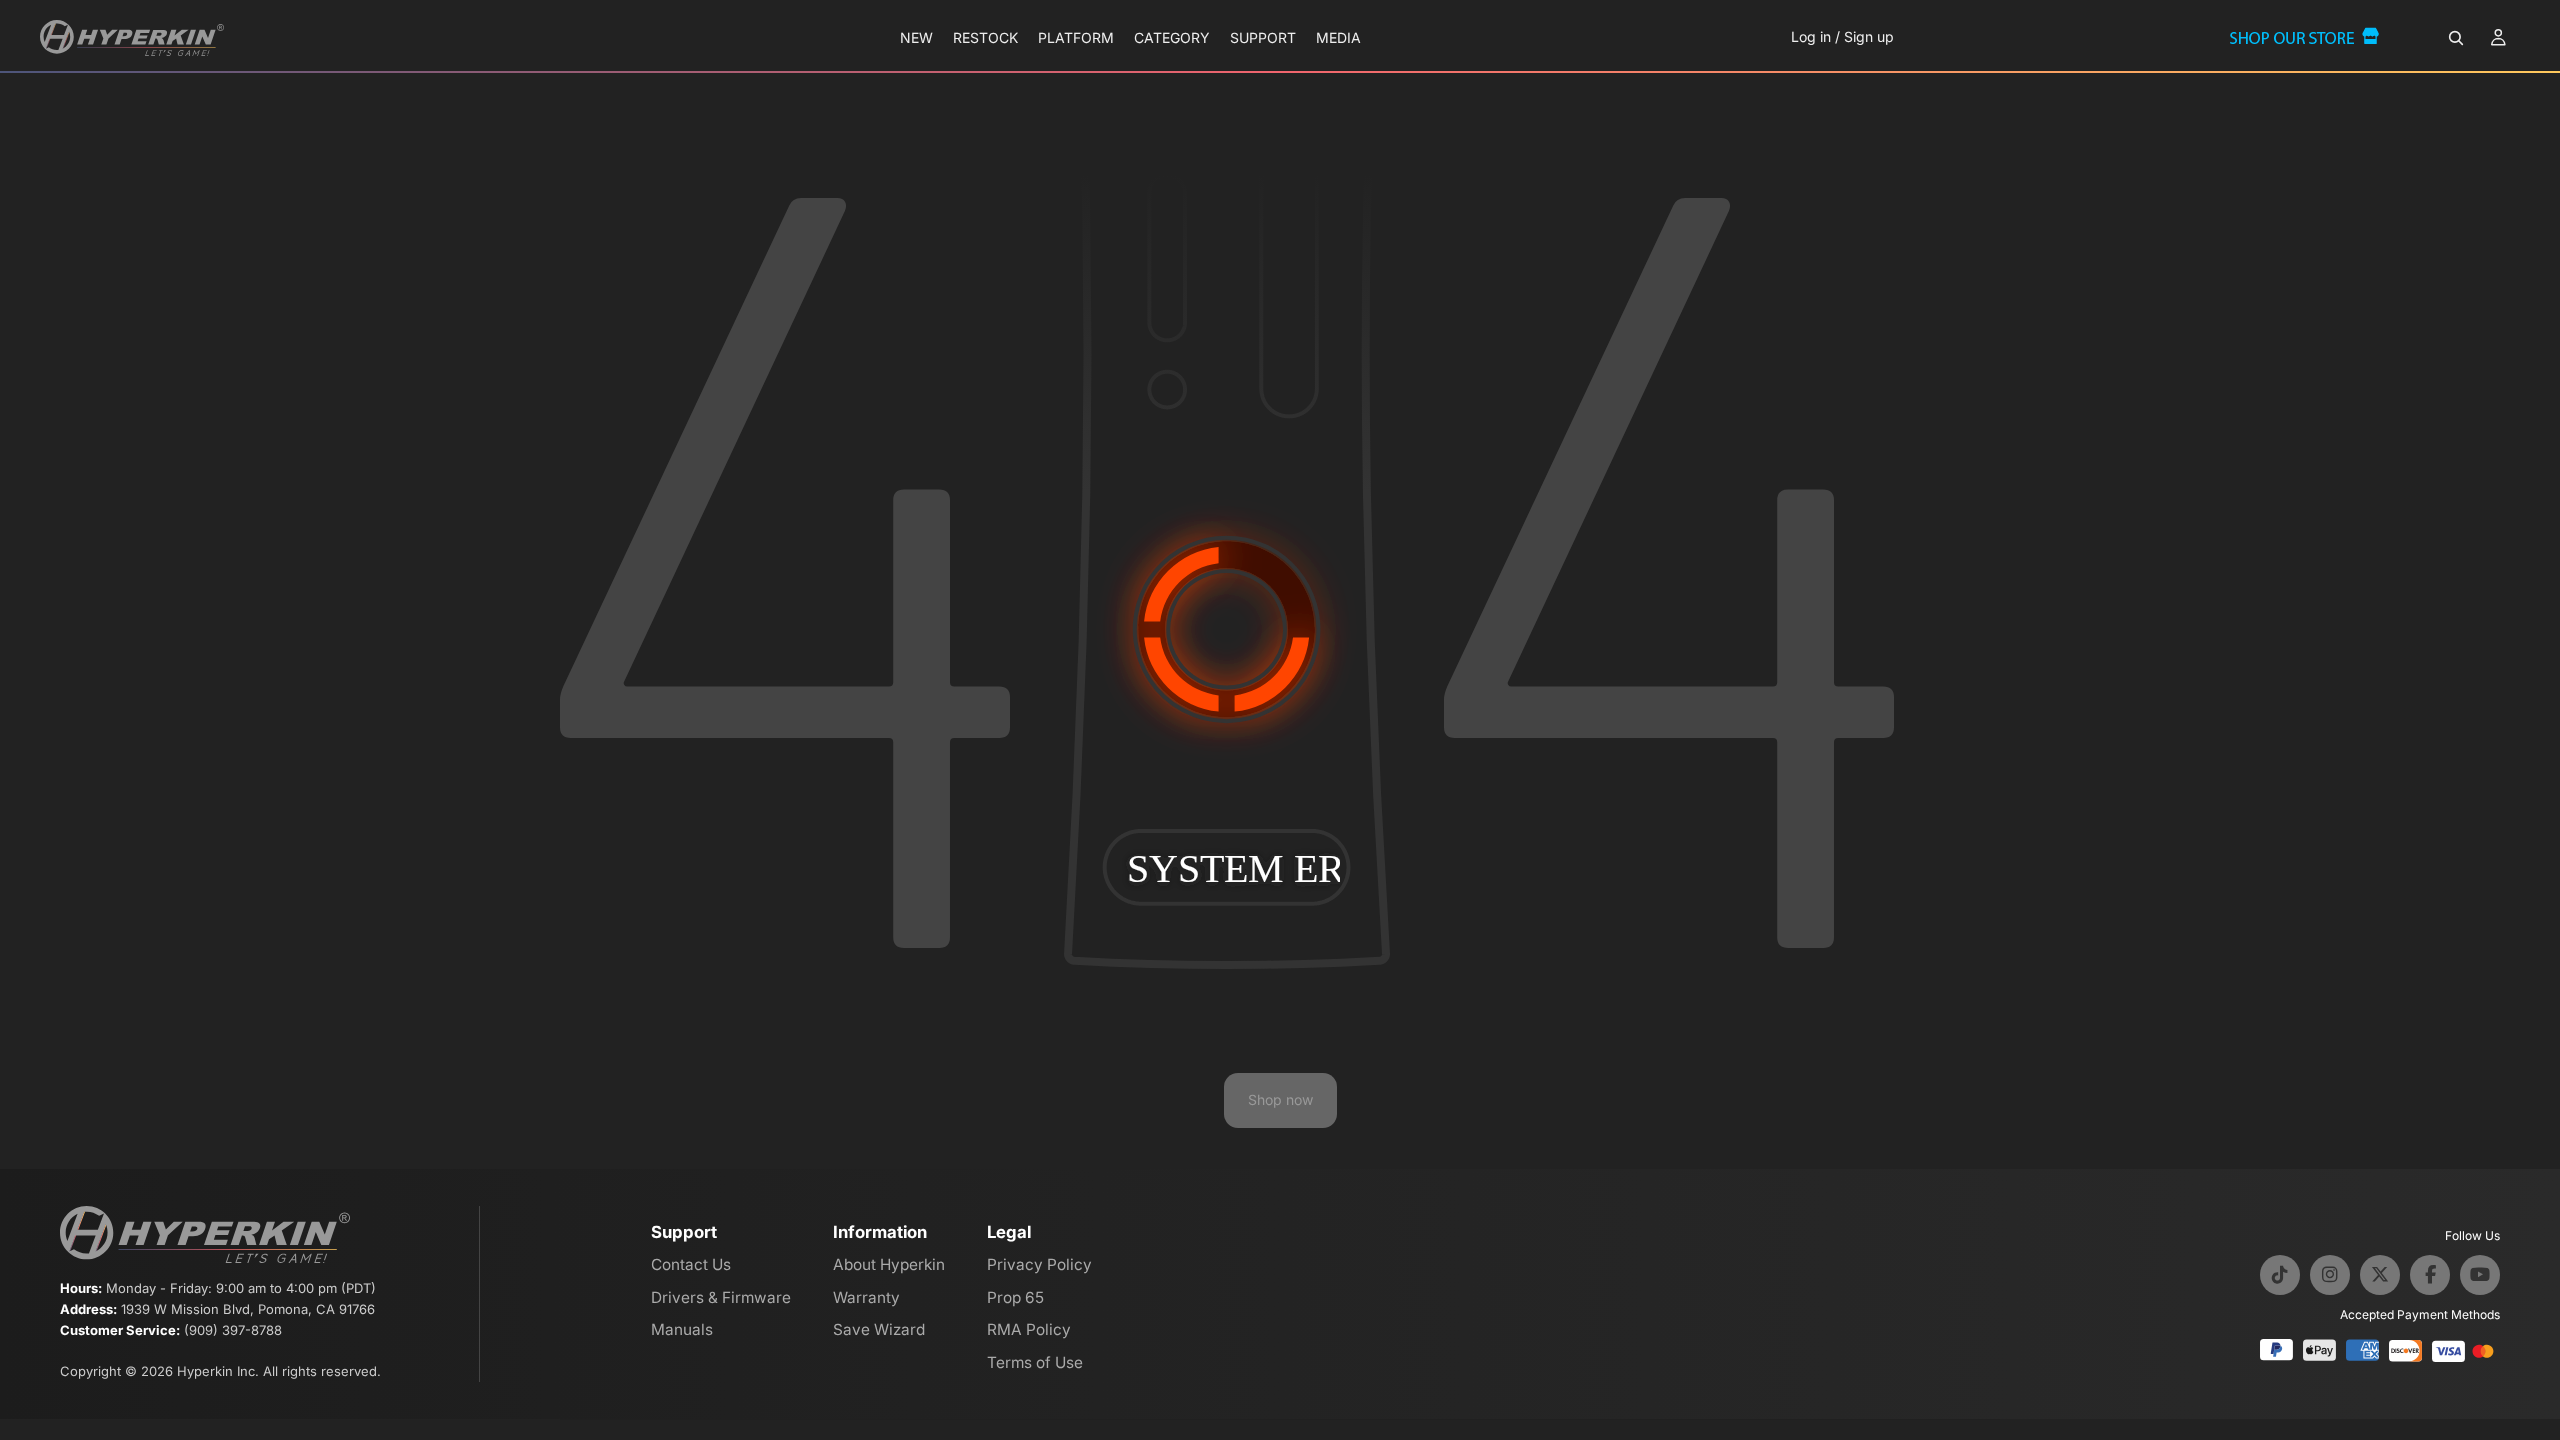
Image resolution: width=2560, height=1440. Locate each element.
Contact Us (691, 1264)
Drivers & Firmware (721, 1297)
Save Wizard (879, 1329)
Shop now (1280, 1099)
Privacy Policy (1039, 1264)
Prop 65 (1015, 1297)
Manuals (682, 1329)
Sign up (1869, 36)
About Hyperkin (889, 1264)
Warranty (866, 1297)
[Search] (2456, 38)
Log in (1811, 36)
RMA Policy (1029, 1329)
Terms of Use (1035, 1362)
